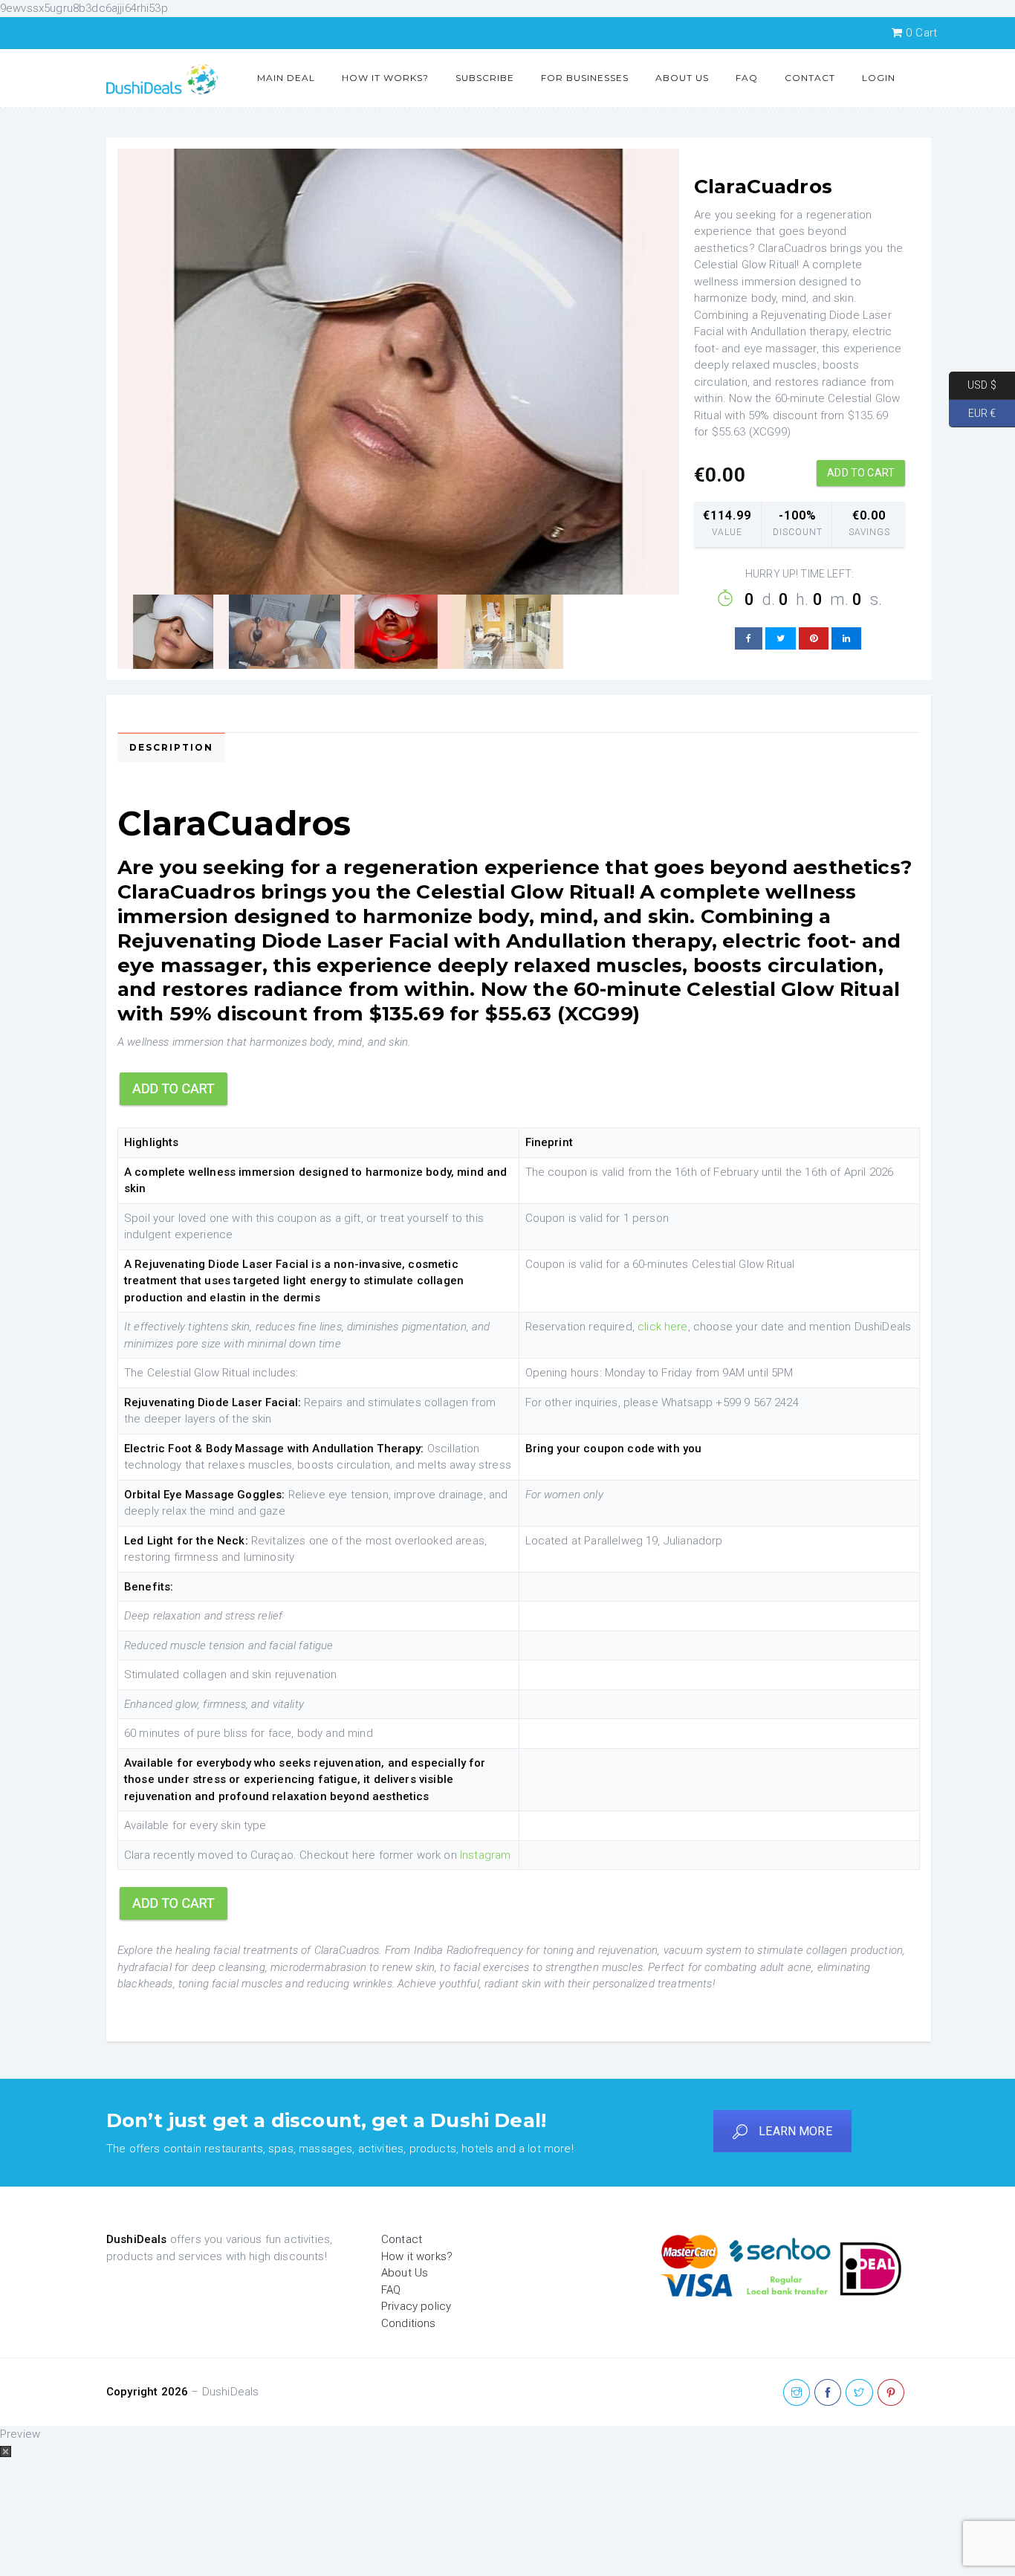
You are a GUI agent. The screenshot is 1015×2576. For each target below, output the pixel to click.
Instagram (485, 1855)
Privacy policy (416, 2306)
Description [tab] (171, 747)
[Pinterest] (891, 2393)
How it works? (385, 78)
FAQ (747, 78)
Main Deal (286, 78)
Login (879, 78)
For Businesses (585, 78)
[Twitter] (859, 2393)
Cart (921, 33)
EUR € (972, 412)
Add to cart (861, 473)
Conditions (409, 2323)
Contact (810, 78)
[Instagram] (797, 2393)
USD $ (973, 385)
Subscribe (485, 78)
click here (663, 1327)
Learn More (795, 2131)
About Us (682, 78)
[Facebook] (828, 2393)
